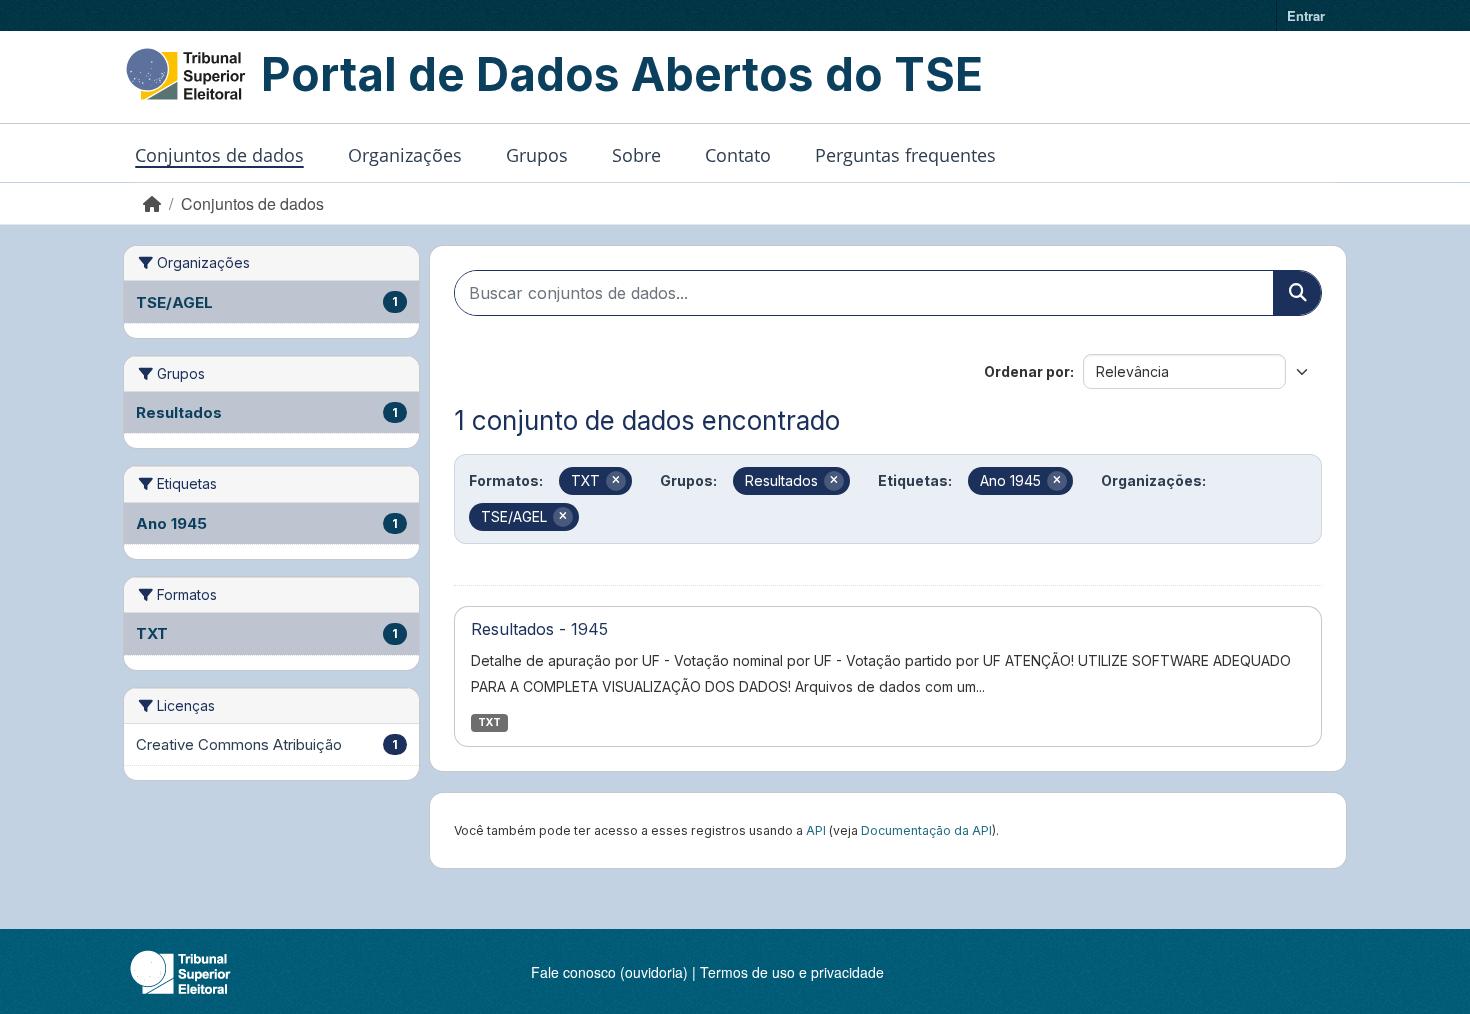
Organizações (405, 155)
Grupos (537, 155)
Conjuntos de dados (219, 155)
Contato (738, 155)
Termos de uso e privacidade (792, 972)
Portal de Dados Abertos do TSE (622, 74)
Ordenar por (1027, 371)
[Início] (152, 203)
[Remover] (616, 481)
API (816, 830)
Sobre (636, 155)
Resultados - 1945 (539, 629)
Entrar (1306, 15)
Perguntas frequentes (905, 155)
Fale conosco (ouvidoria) (609, 972)
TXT (489, 722)
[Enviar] (1297, 293)
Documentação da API (926, 830)
